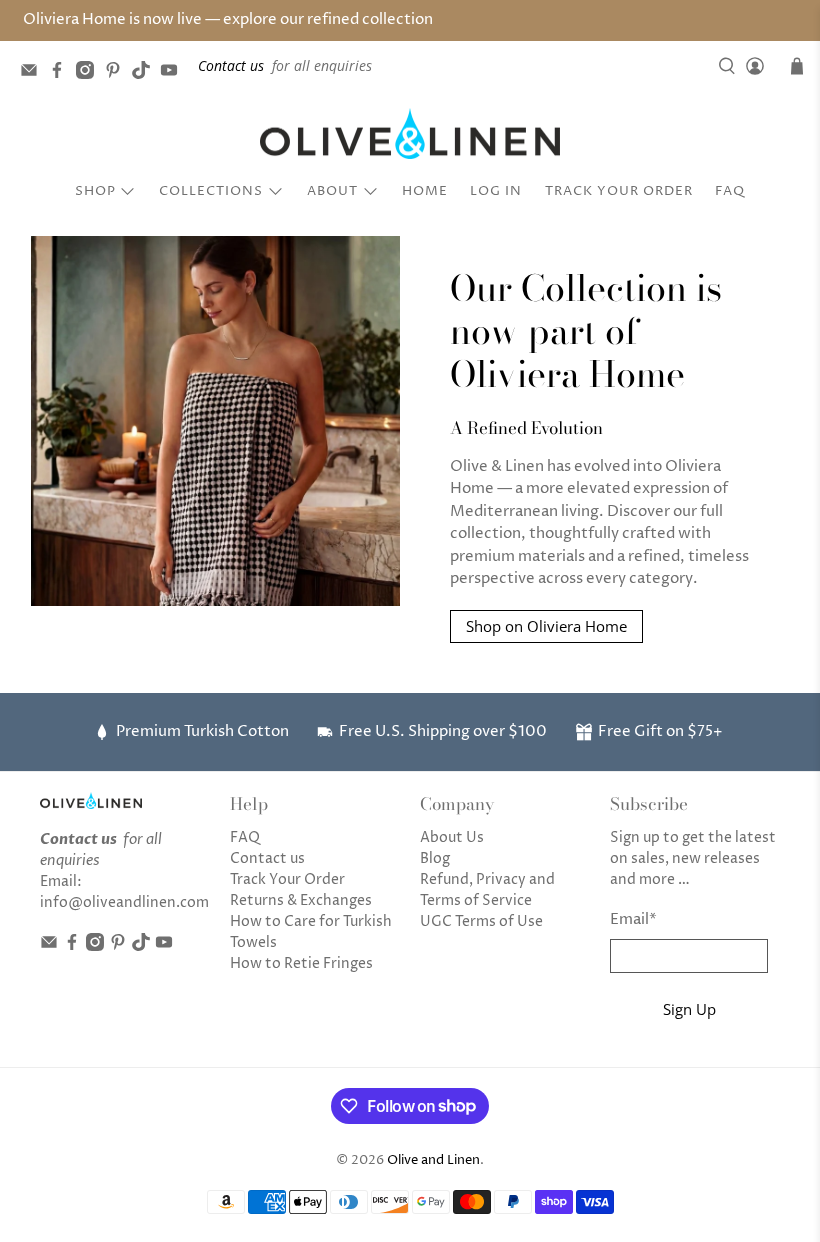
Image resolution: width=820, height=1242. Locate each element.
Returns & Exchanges (301, 900)
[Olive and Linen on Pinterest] (118, 73)
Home (425, 191)
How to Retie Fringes (301, 963)
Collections (211, 191)
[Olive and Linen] (410, 134)
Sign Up (689, 1009)
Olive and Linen (433, 1160)
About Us (452, 837)
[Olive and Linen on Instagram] (90, 73)
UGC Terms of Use (481, 921)
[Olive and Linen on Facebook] (62, 73)
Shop (95, 191)
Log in (496, 191)
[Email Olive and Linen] (34, 73)
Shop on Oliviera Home (546, 626)
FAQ (730, 191)
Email (633, 919)
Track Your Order (619, 191)
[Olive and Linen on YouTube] (174, 73)
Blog (435, 858)
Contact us (267, 858)
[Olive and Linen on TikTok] (146, 73)
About (332, 191)
